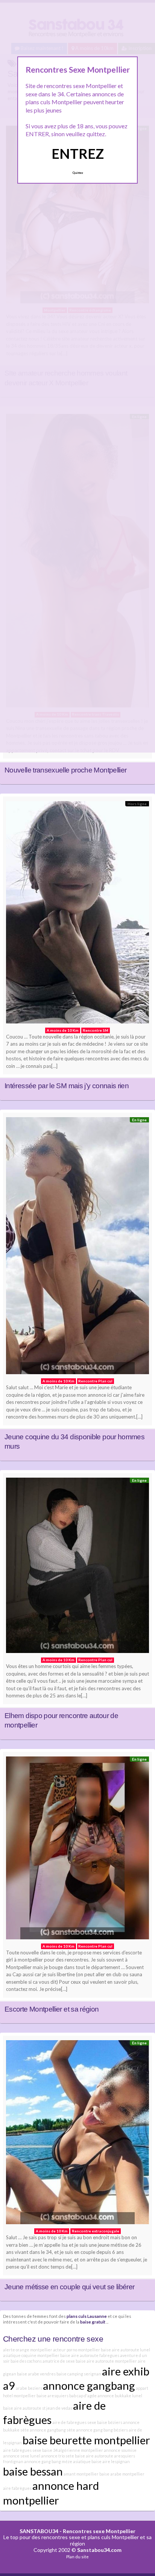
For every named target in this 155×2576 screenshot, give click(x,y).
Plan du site (77, 2557)
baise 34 (50, 2450)
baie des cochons (26, 2361)
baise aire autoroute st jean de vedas (38, 2408)
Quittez (78, 173)
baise (104, 2474)
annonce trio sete (58, 2456)
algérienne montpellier (81, 2450)
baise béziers (110, 2422)
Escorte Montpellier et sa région (52, 2009)
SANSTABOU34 (39, 2531)
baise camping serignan (79, 2374)
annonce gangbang (89, 2385)
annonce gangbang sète (52, 2430)
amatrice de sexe (59, 2361)
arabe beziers (29, 2388)
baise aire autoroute (94, 2456)
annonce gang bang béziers (102, 2430)
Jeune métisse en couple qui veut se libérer (70, 2287)
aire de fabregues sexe (74, 2422)
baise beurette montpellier (86, 2440)
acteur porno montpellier (77, 2350)
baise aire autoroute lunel (125, 2350)
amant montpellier (81, 2474)
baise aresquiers (52, 2396)
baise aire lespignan (111, 2461)
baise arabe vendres (36, 2374)
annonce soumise (120, 2450)
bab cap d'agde (83, 2396)
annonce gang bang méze (48, 2461)
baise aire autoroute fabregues (90, 2355)
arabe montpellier (127, 2474)
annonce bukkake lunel (120, 2396)
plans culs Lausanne (87, 2316)
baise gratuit (93, 2322)
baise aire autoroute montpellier (106, 2361)
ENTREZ (78, 154)
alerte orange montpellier (28, 2350)
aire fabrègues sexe (22, 2450)
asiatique (82, 2461)
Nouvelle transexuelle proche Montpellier (65, 770)
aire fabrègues (17, 2488)
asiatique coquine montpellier (31, 2355)
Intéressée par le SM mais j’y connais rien (67, 1086)
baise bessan (33, 2471)
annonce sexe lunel (22, 2456)
